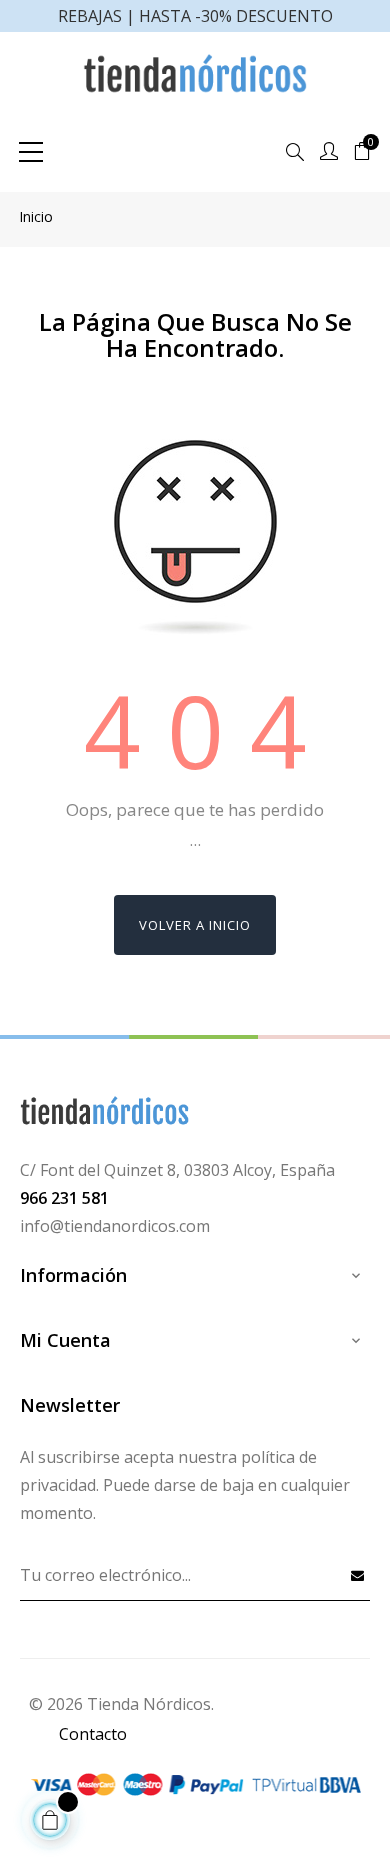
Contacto (93, 1734)
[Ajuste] (329, 152)
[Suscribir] (358, 1575)
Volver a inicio (195, 925)
